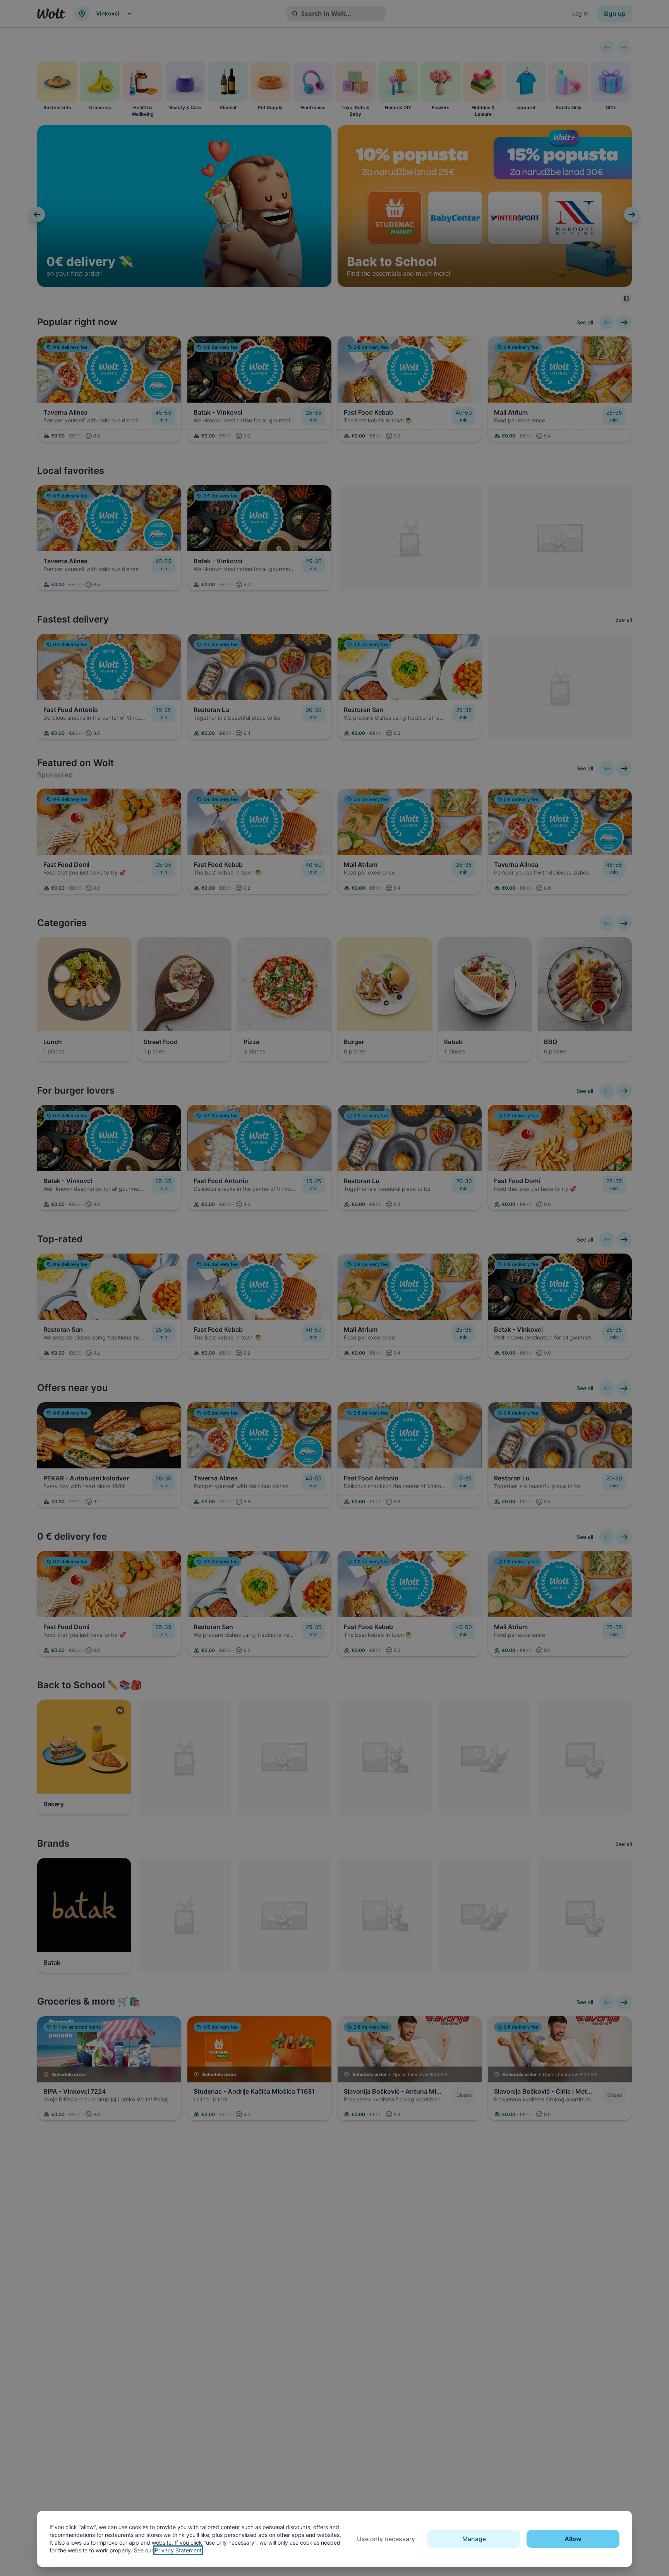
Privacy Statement (178, 2550)
